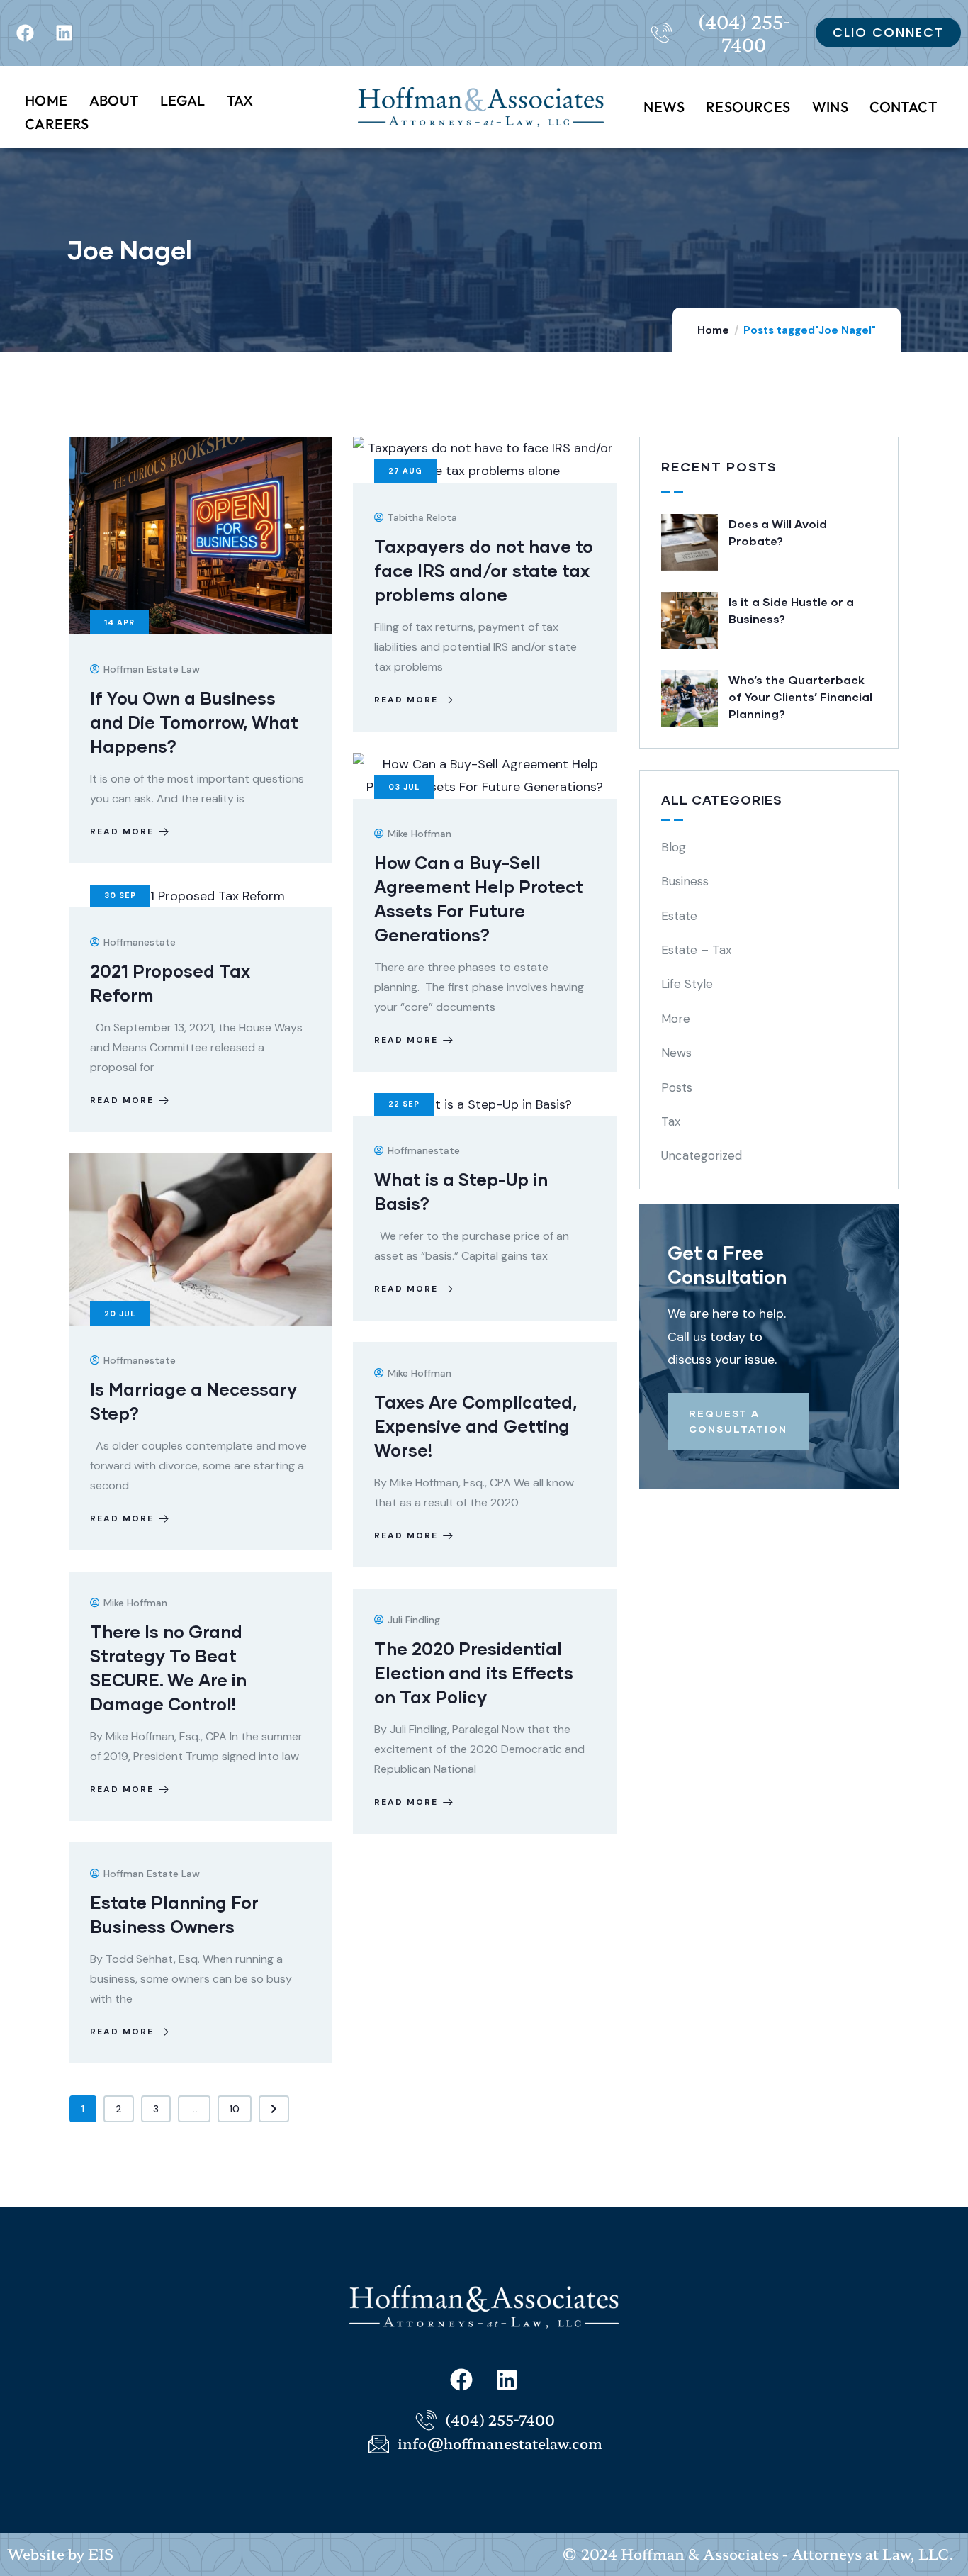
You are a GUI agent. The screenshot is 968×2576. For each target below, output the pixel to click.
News (676, 1053)
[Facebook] (25, 33)
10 (235, 2109)
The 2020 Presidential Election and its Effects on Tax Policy (474, 1673)
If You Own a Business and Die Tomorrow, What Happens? (194, 722)
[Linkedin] (64, 33)
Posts (677, 1087)
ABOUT (114, 100)
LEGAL (183, 100)
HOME (46, 100)
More (676, 1019)
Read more (122, 831)
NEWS (664, 107)
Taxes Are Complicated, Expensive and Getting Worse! (476, 1426)
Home (713, 330)
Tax (671, 1121)
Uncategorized (702, 1155)
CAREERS (57, 124)
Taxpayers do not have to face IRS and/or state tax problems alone (484, 570)
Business (685, 881)
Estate (679, 916)
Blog (674, 847)
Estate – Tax (696, 950)
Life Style (687, 984)
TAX (240, 100)
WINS (831, 107)
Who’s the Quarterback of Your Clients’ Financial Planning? (800, 696)
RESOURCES (748, 107)
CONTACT (903, 107)
